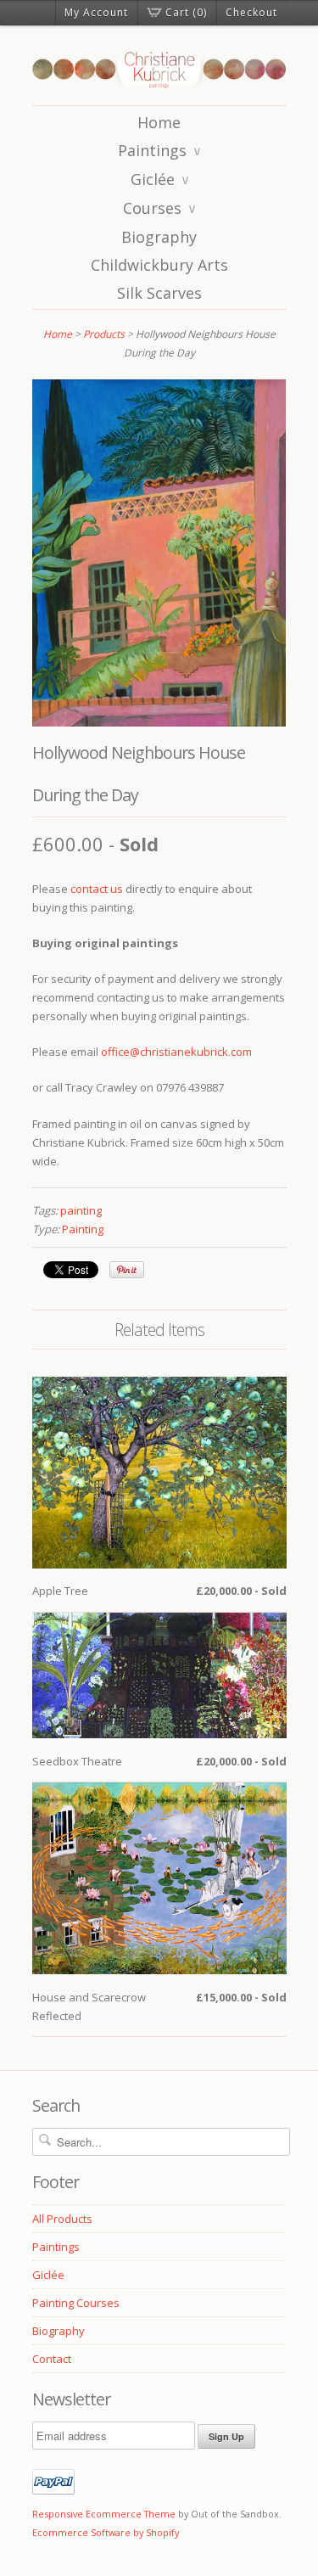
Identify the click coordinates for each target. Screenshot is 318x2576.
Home (159, 122)
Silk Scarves (159, 293)
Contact (52, 2359)
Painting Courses (76, 2303)
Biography (159, 237)
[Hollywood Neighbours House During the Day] (159, 722)
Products (104, 334)
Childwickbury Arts (159, 265)
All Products (62, 2219)
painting (81, 1210)
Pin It (127, 1270)
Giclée (160, 179)
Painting (83, 1229)
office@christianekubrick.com (176, 1052)
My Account (96, 12)
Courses (160, 208)
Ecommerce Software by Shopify (106, 2532)
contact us (97, 889)
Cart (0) (186, 12)
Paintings (160, 150)
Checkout (251, 12)
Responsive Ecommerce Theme (104, 2514)
